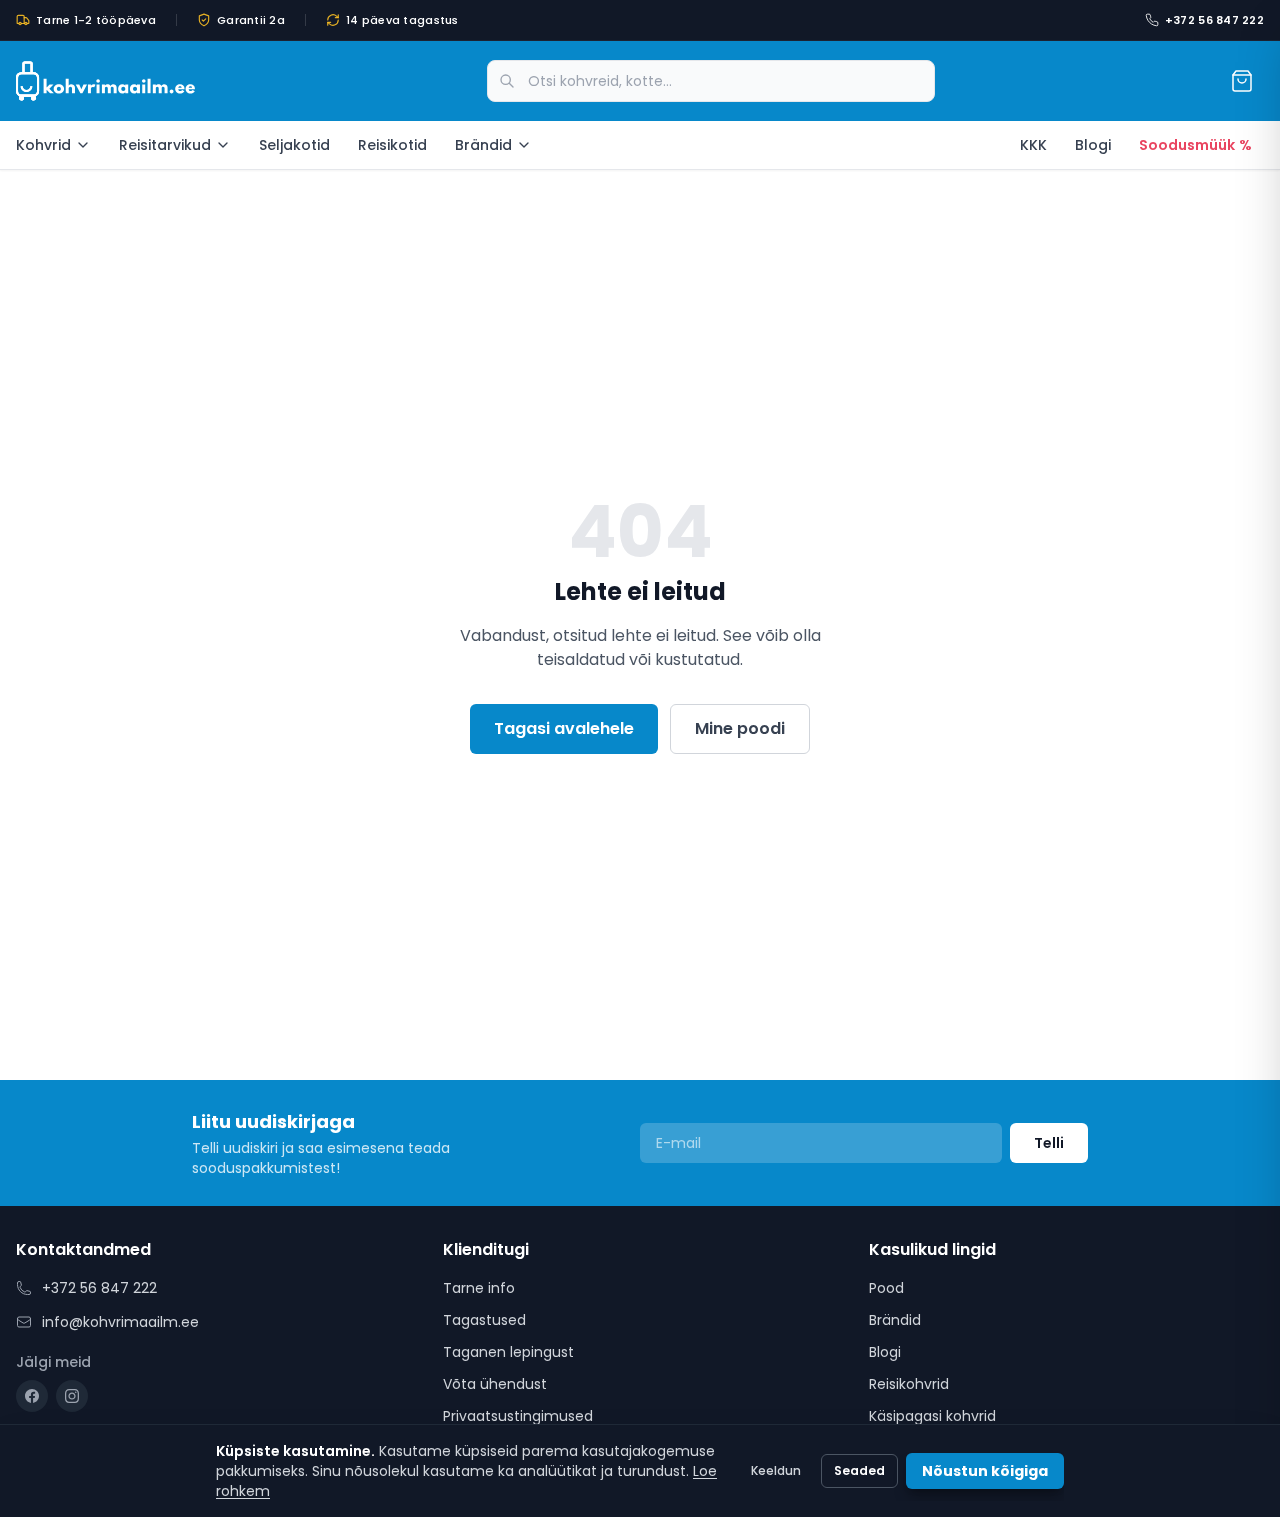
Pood (886, 1288)
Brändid (483, 145)
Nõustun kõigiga (985, 1471)
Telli (1049, 1143)
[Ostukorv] (1242, 81)
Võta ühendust (495, 1384)
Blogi (1093, 145)
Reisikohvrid (909, 1384)
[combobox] (711, 81)
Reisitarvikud (165, 145)
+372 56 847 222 (1214, 20)
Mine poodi (740, 728)
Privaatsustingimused (518, 1416)
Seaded (859, 1470)
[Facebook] (32, 1396)
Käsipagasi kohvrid (932, 1416)
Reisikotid (392, 145)
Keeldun (776, 1470)
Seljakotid (294, 145)
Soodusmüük (1195, 145)
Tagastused (484, 1320)
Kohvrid (43, 145)
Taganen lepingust (508, 1352)
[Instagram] (72, 1396)
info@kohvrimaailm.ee (120, 1322)
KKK (1033, 145)
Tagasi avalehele (564, 728)
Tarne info (479, 1288)
